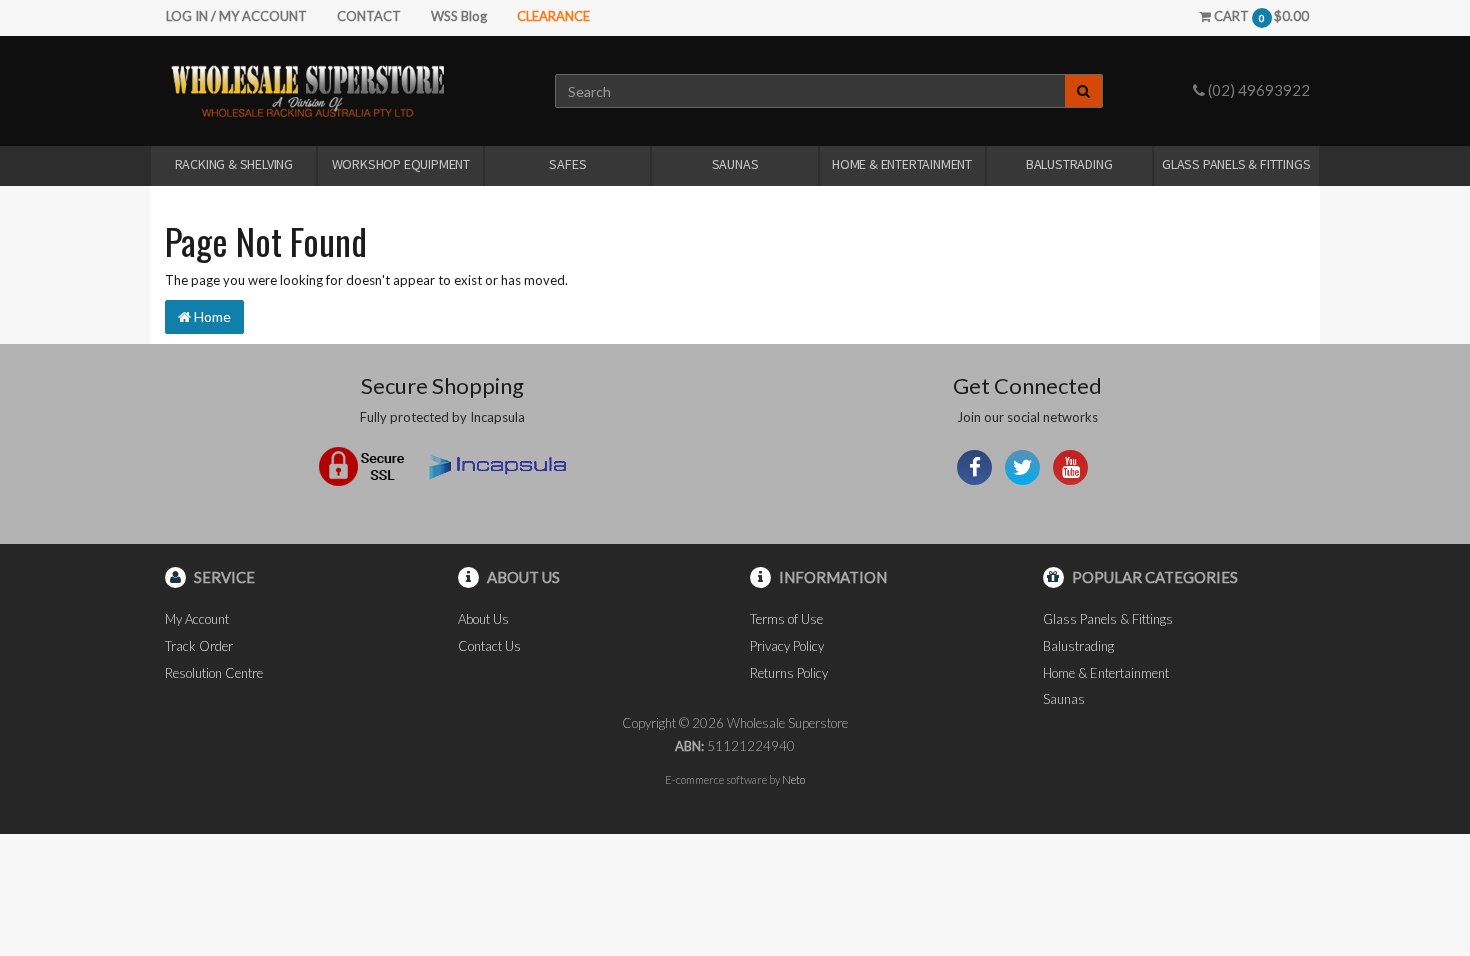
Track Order (199, 646)
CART (1260, 16)
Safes (567, 164)
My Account (197, 619)
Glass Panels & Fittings (1236, 164)
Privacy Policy (787, 646)
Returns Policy (789, 673)
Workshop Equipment (401, 164)
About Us (483, 619)
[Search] (1084, 91)
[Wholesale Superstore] (307, 90)
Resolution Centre (214, 673)
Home (211, 316)
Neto (793, 779)
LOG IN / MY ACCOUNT (236, 16)
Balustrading (1069, 164)
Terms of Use (786, 619)
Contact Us (489, 646)
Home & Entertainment (902, 164)
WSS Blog (459, 16)
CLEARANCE (553, 16)
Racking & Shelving (234, 164)
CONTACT (369, 16)
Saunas (735, 164)
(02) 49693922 (1257, 90)
